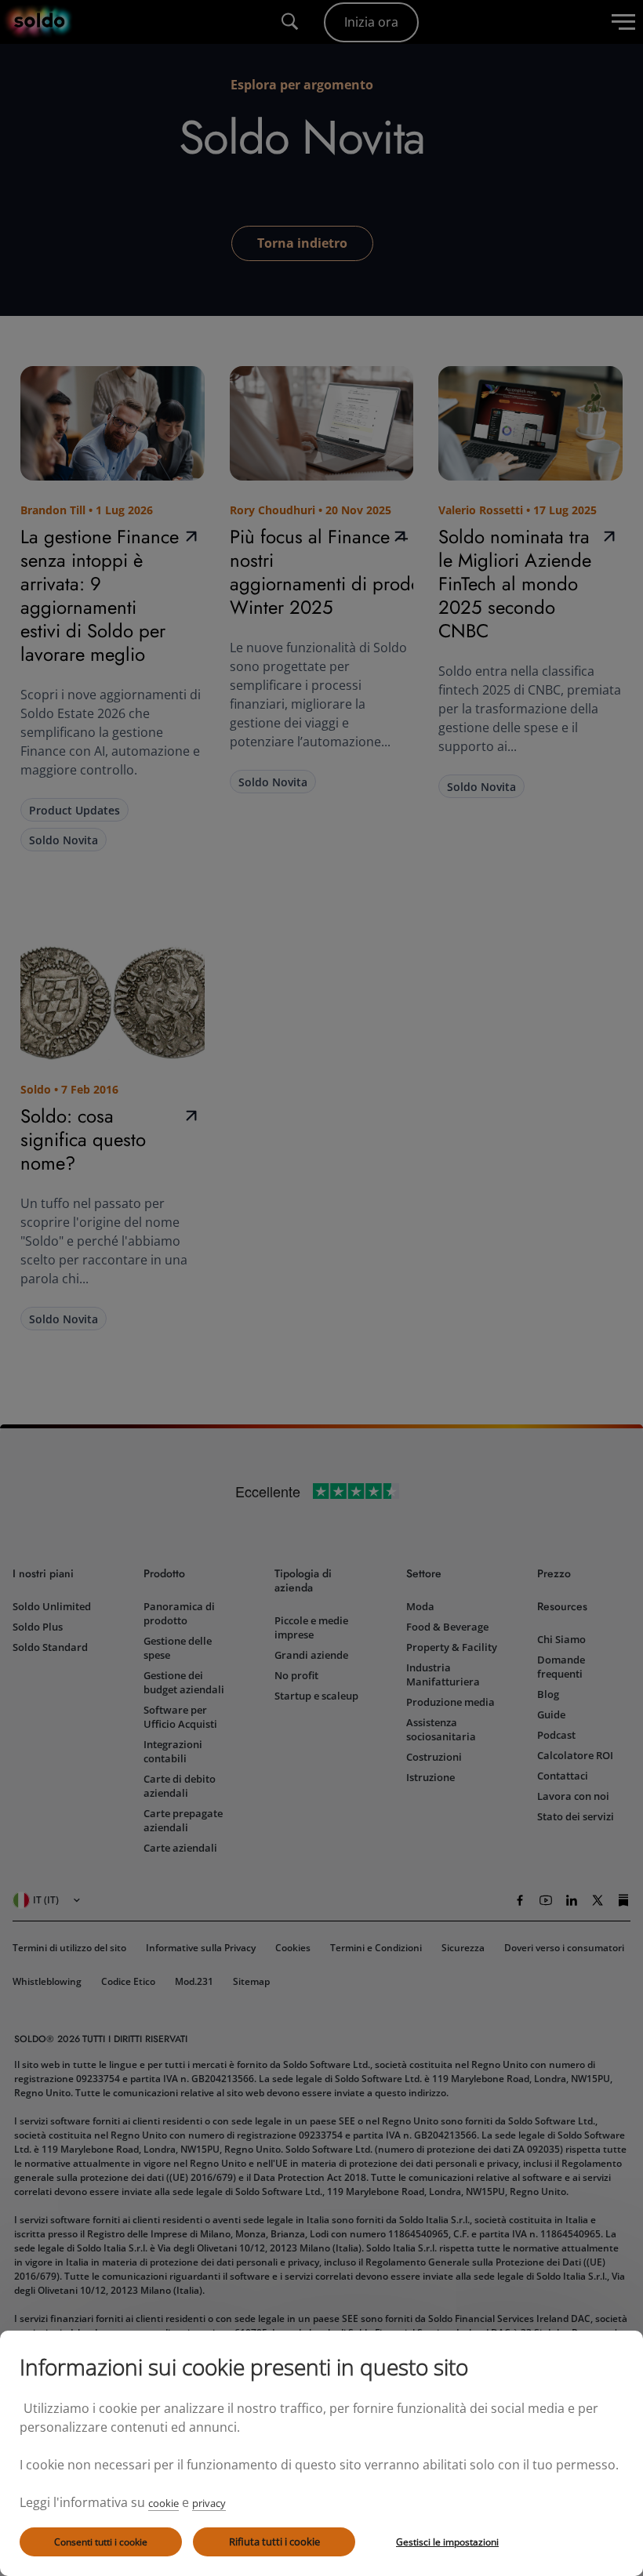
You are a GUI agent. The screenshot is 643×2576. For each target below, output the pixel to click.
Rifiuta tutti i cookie (274, 2542)
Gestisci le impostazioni (447, 2542)
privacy (209, 2503)
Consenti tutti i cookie (101, 2542)
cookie (163, 2503)
